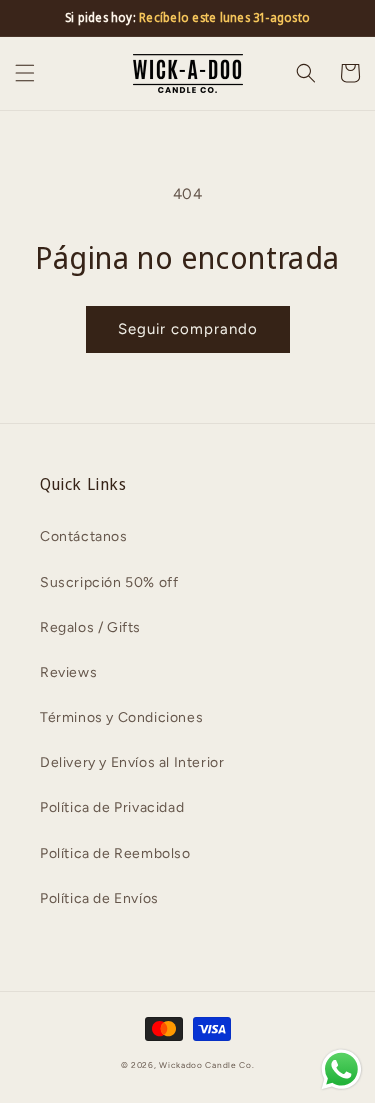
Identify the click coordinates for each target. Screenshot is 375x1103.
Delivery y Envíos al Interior (132, 762)
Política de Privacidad (112, 807)
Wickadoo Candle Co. (206, 1065)
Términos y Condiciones (121, 717)
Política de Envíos (99, 898)
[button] (25, 73)
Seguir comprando (188, 329)
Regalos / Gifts (90, 627)
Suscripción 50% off (109, 582)
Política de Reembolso (115, 853)
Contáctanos (84, 536)
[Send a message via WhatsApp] (341, 1069)
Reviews (68, 672)
